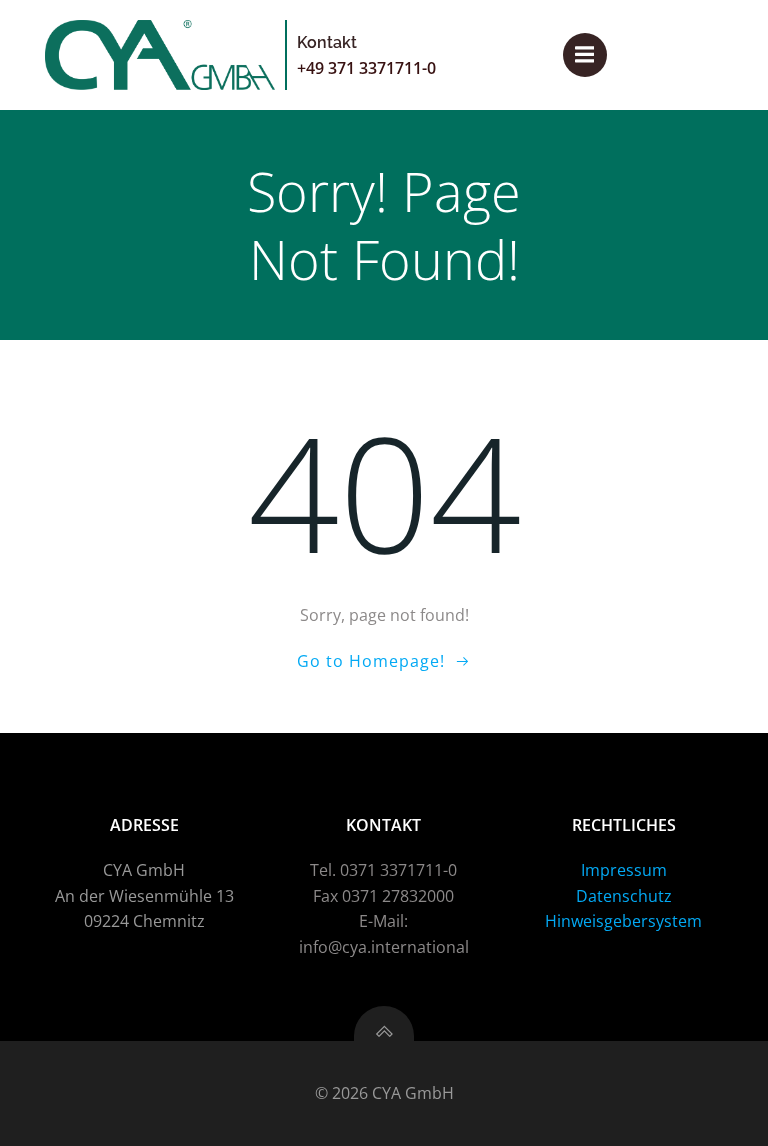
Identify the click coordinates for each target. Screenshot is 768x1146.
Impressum (624, 870)
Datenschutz (624, 896)
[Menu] (585, 55)
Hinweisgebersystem (623, 921)
